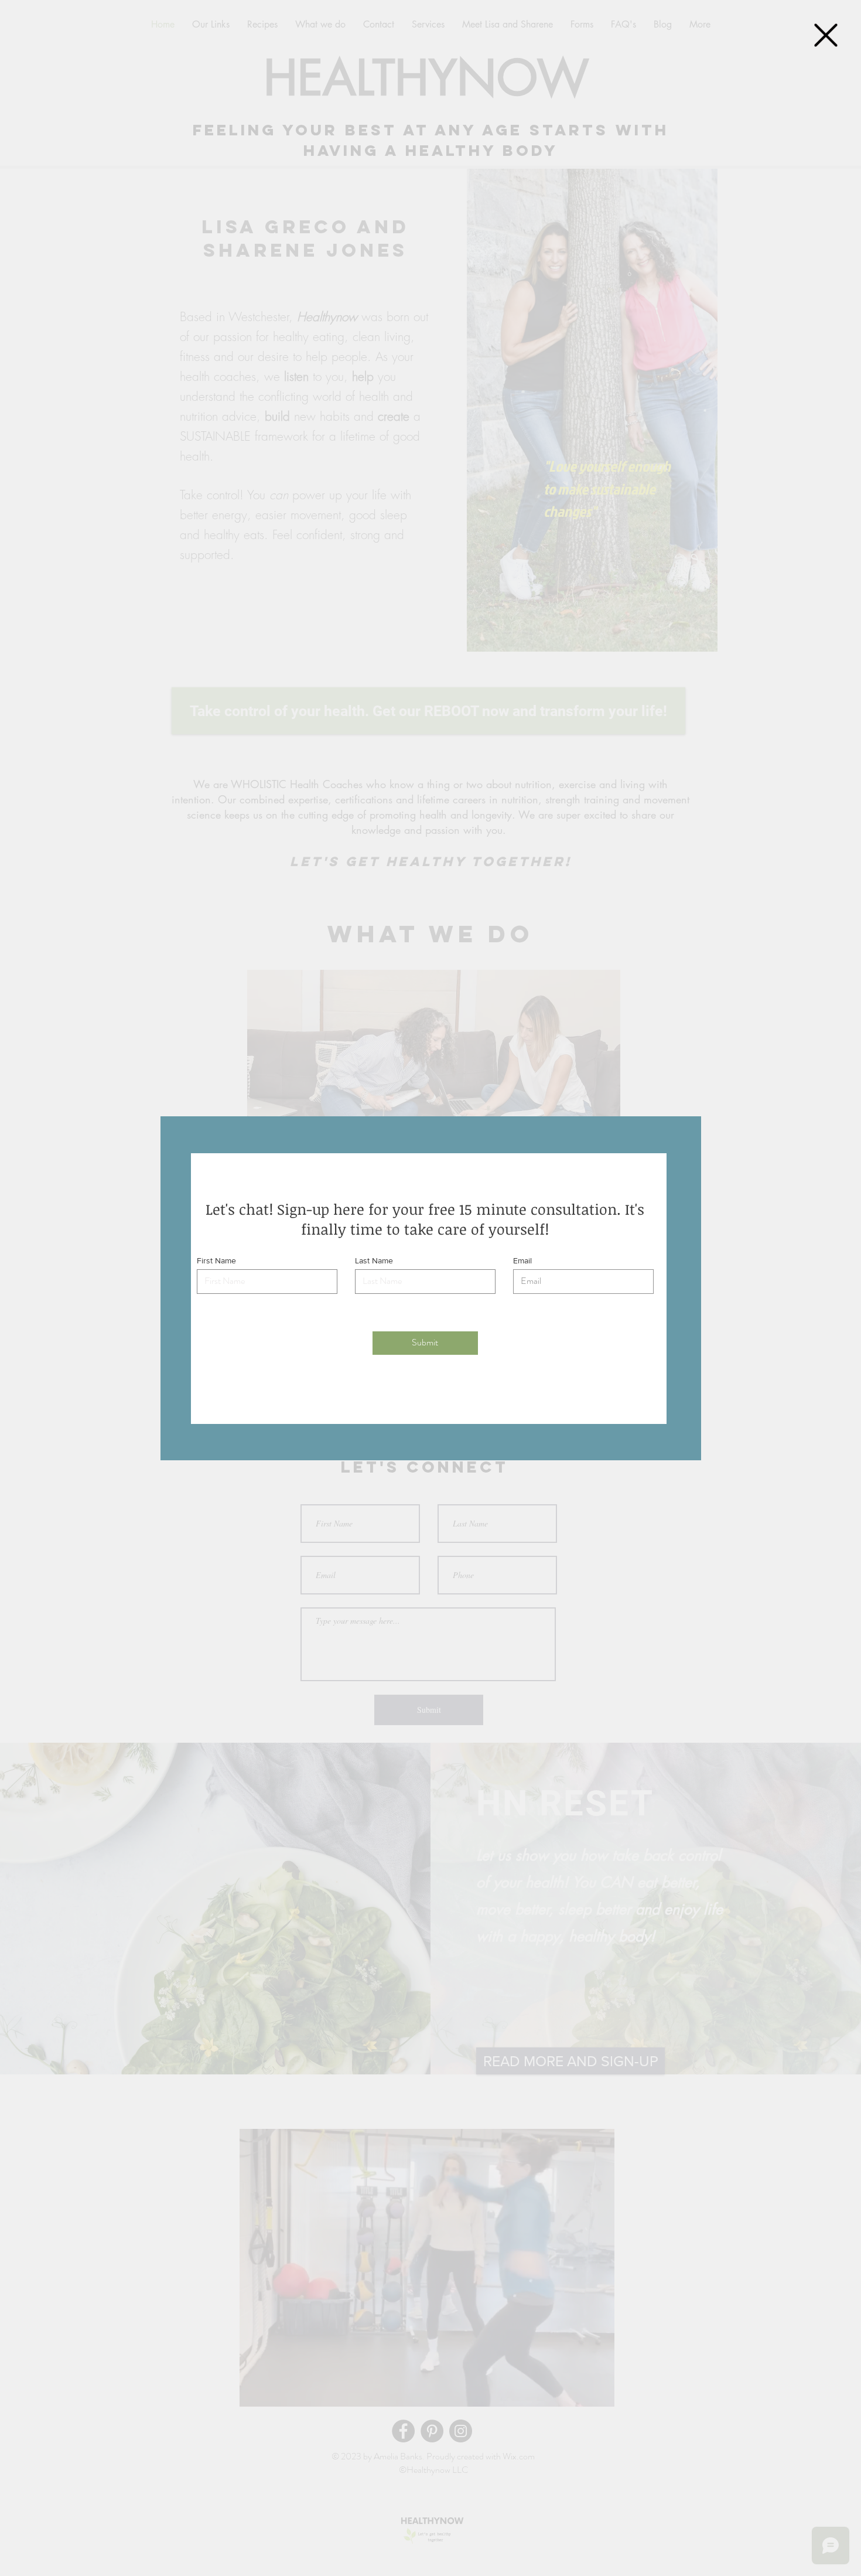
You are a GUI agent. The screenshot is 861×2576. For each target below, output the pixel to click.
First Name (216, 1260)
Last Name (374, 1260)
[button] (826, 35)
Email (522, 1260)
